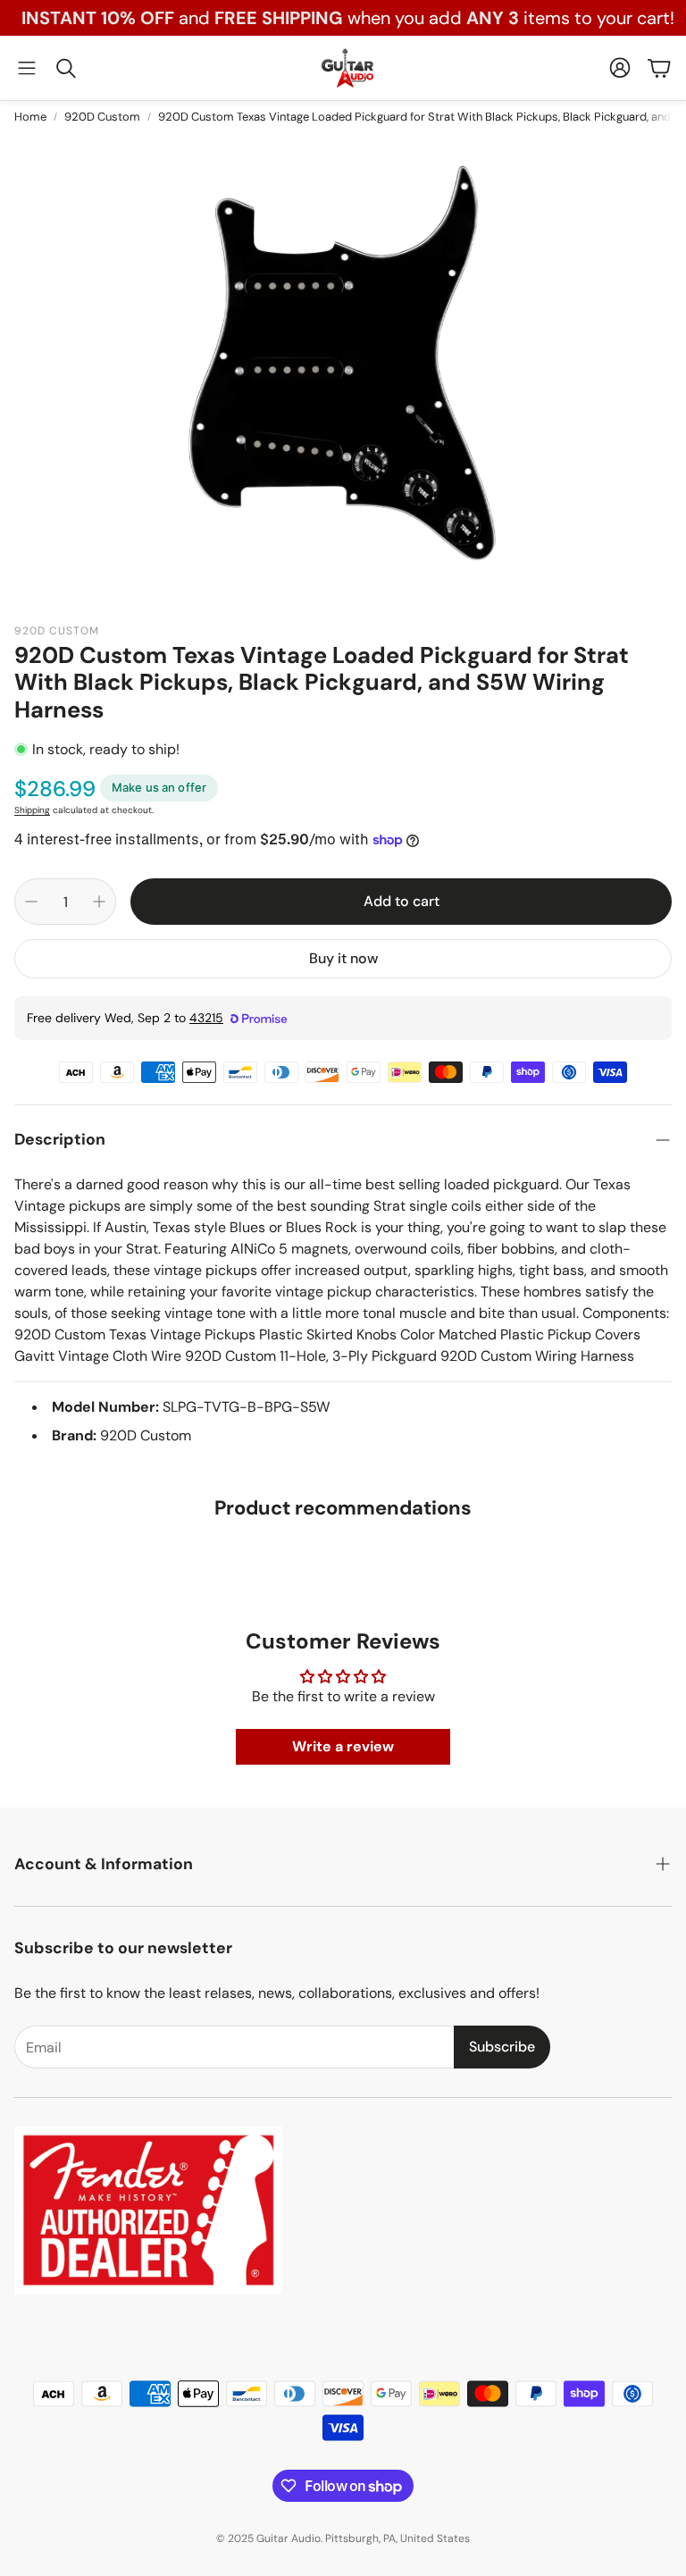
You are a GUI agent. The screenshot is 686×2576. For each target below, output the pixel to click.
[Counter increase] (99, 902)
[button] (27, 68)
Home (30, 117)
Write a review (343, 1746)
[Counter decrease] (31, 902)
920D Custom (102, 117)
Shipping (32, 810)
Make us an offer (159, 787)
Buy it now (343, 958)
